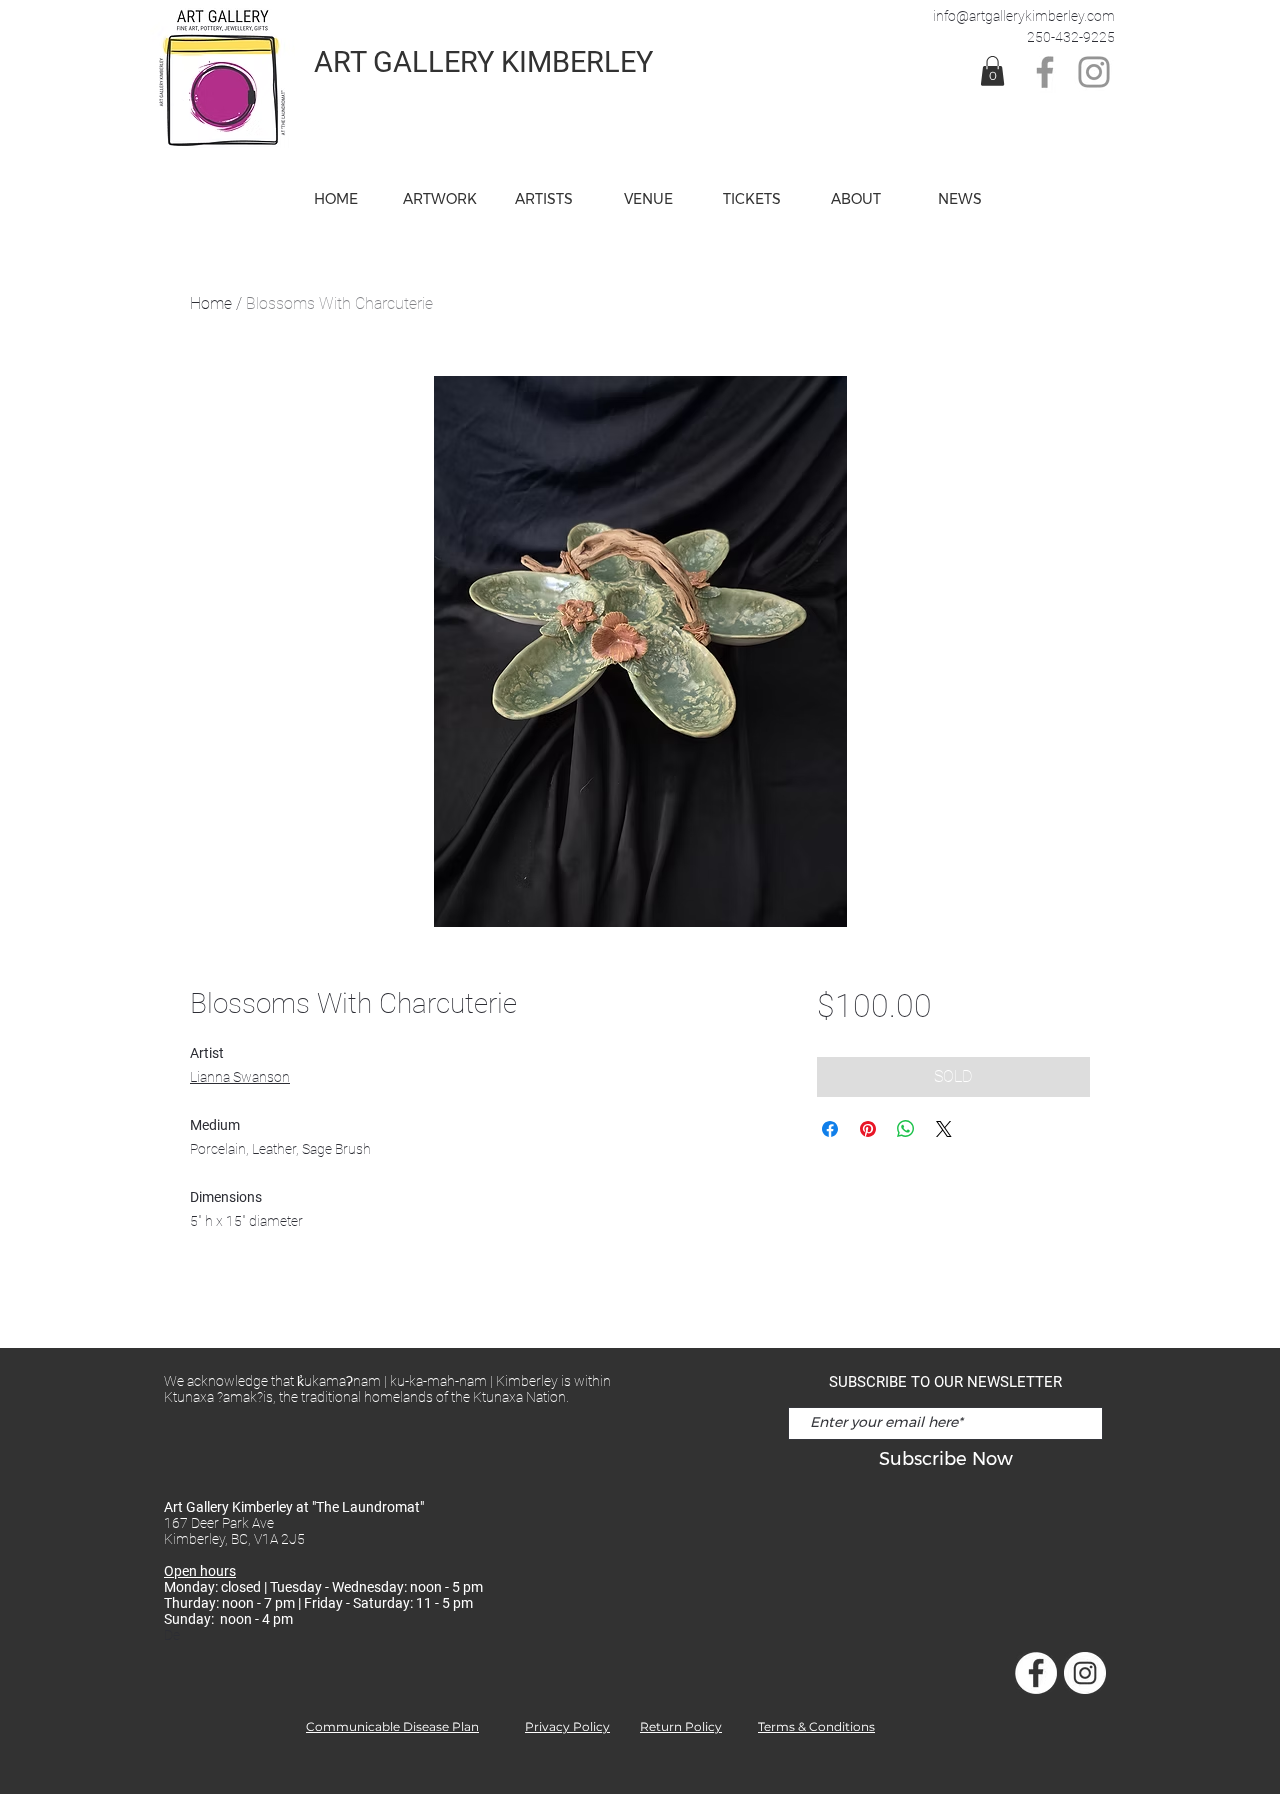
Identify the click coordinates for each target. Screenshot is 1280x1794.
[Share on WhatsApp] (906, 1129)
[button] (648, 199)
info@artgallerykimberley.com (1024, 16)
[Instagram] (1094, 72)
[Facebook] (1045, 72)
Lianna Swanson (240, 1077)
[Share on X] (944, 1129)
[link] (992, 71)
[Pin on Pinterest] (868, 1129)
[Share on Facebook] (830, 1129)
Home (211, 303)
